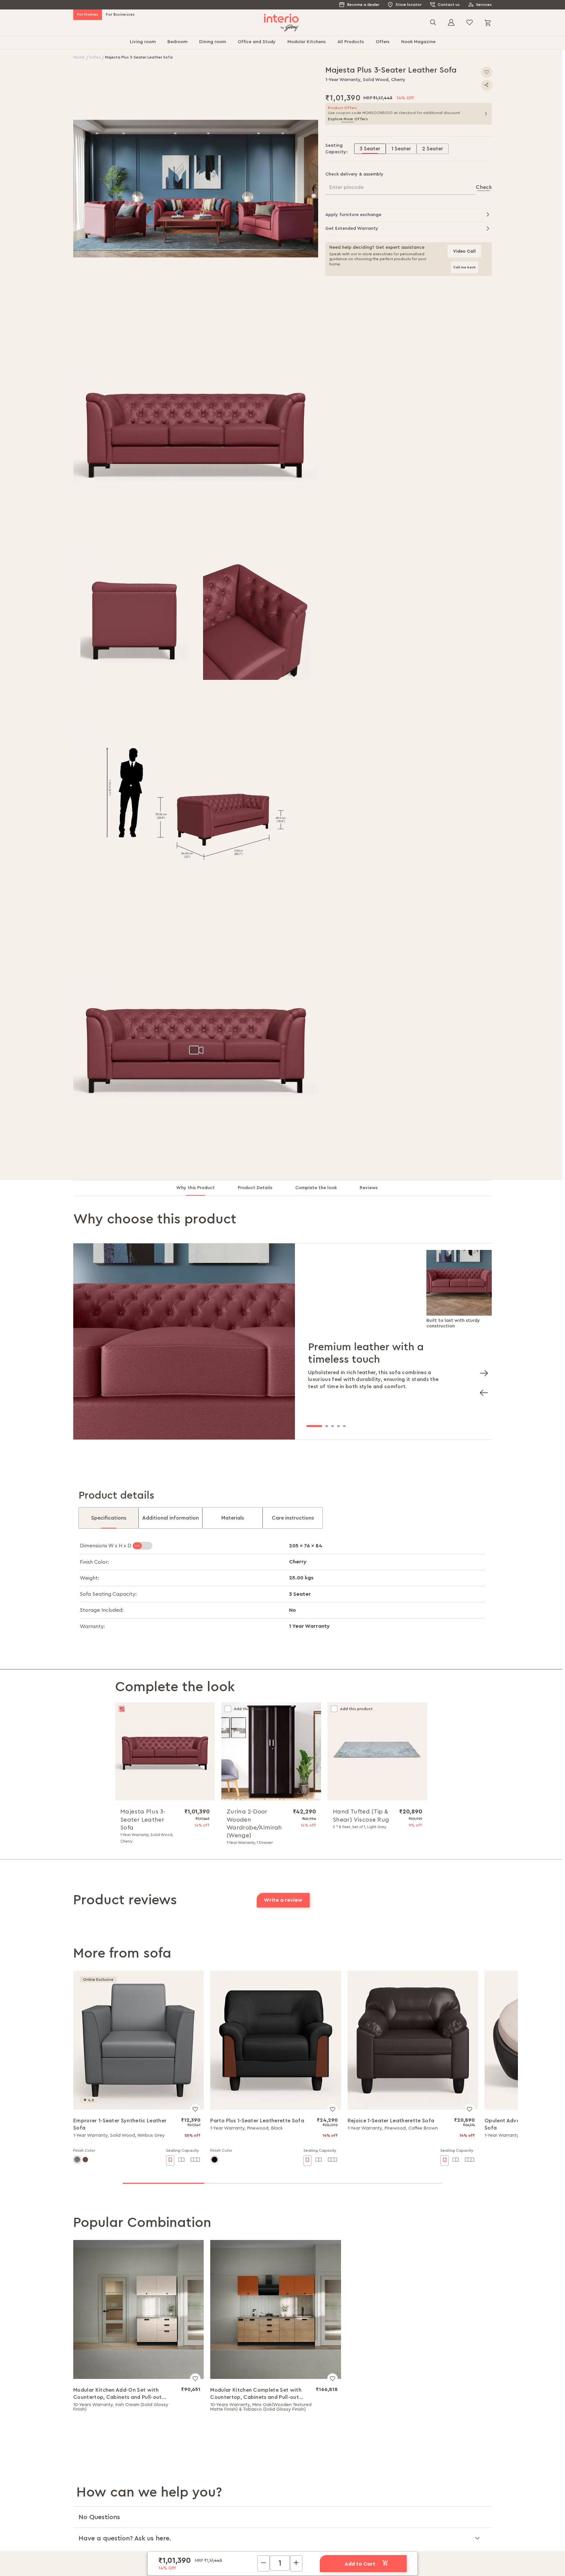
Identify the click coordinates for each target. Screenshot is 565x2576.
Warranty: (92, 1626)
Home (80, 57)
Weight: (89, 1578)
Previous (482, 1391)
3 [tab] (333, 1426)
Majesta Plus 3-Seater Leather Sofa (143, 1819)
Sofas (95, 57)
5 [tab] (344, 1426)
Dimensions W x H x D (106, 1546)
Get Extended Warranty (352, 228)
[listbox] (423, 149)
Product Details (255, 1188)
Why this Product (196, 1188)
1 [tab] (314, 1426)
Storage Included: (102, 1610)
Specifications (109, 1518)
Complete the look (316, 1188)
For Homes (88, 14)
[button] (196, 189)
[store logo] (281, 23)
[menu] (282, 42)
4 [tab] (338, 1426)
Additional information (171, 1518)
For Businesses (120, 14)
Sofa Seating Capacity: (108, 1594)
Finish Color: (94, 1562)
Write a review (283, 1900)
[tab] (201, 1191)
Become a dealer (363, 5)
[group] (401, 149)
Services (484, 5)
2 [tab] (327, 1426)
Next (482, 1371)
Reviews (369, 1188)
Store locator (409, 5)
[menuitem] (143, 42)
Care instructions (293, 1518)
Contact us (449, 5)
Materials (233, 1518)
